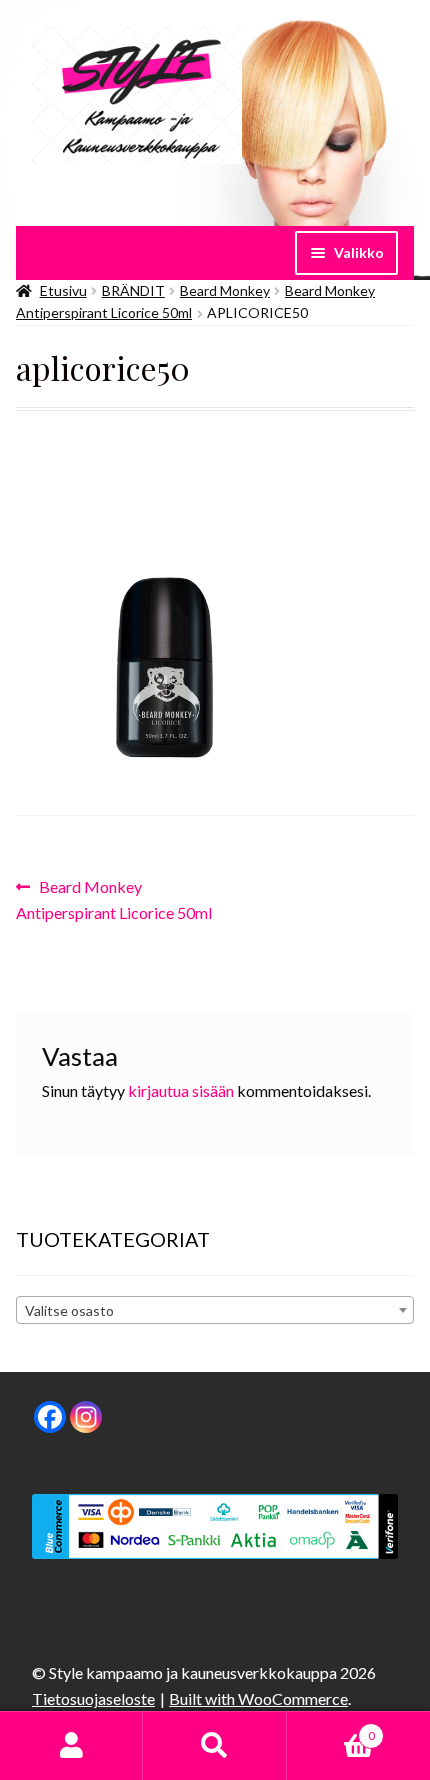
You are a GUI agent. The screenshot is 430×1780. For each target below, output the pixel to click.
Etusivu (63, 290)
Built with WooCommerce (258, 1698)
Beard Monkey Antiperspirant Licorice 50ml (114, 899)
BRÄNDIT (133, 290)
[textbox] (215, 1311)
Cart (331, 1729)
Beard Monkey (225, 290)
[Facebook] (50, 1417)
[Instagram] (86, 1417)
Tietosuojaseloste (93, 1698)
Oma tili (71, 1746)
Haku (214, 1746)
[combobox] (215, 1310)
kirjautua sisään (181, 1090)
